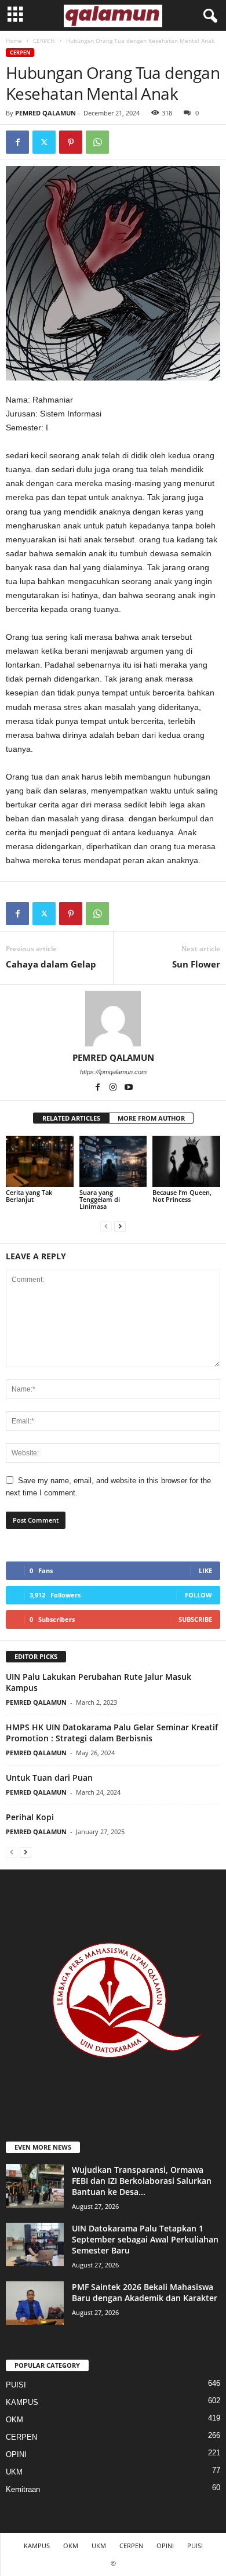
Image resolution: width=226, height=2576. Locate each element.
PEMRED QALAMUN (45, 113)
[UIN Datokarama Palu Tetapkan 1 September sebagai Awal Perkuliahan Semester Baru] (35, 2245)
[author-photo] (113, 1019)
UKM (14, 2472)
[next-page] (120, 1226)
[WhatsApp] (97, 142)
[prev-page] (106, 1226)
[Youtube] (129, 1088)
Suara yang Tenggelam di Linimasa (100, 1199)
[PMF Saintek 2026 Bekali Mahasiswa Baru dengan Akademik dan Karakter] (35, 2303)
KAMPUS (22, 2402)
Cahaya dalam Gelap (51, 964)
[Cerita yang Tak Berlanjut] (40, 1161)
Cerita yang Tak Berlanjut (29, 1196)
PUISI (16, 2385)
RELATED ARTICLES (71, 1118)
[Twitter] (44, 142)
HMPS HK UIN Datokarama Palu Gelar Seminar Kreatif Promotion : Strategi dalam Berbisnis (112, 1733)
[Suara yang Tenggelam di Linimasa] (113, 1161)
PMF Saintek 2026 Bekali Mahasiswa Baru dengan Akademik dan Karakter (145, 2292)
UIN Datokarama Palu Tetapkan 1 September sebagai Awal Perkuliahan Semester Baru (145, 2239)
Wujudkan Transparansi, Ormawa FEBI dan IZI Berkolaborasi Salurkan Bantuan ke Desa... (142, 2181)
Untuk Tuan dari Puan (49, 1778)
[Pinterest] (71, 142)
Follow (198, 1595)
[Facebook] (17, 142)
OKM (14, 2420)
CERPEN (44, 41)
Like (205, 1570)
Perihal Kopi (30, 1817)
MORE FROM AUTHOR (151, 1118)
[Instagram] (114, 1088)
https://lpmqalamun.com (113, 1072)
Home (14, 41)
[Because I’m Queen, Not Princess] (186, 1161)
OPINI (16, 2454)
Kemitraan (23, 2489)
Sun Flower (196, 964)
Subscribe (195, 1619)
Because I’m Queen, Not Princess (182, 1196)
